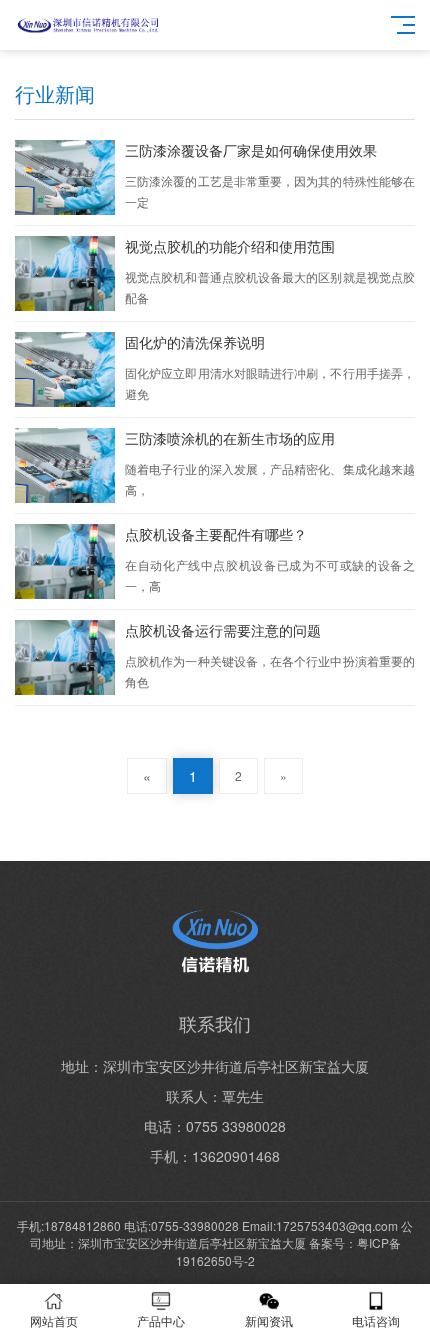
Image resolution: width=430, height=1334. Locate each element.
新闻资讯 (269, 1320)
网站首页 (54, 1320)
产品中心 (161, 1320)
